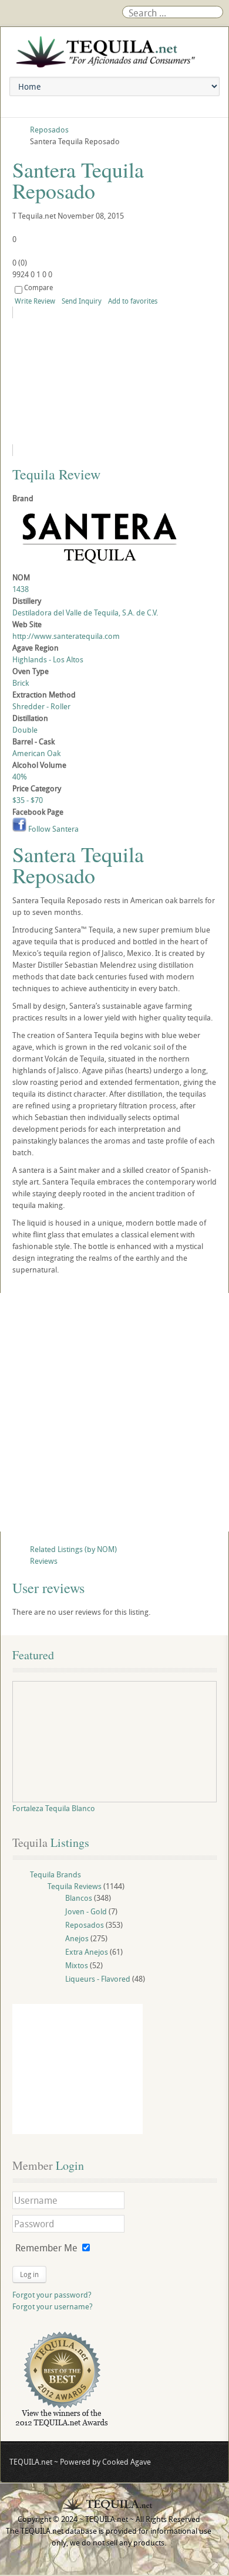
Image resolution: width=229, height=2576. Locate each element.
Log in (29, 2274)
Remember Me (46, 2248)
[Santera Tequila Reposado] (114, 381)
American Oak (36, 753)
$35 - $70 (28, 800)
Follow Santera (53, 829)
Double (25, 730)
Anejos (77, 1938)
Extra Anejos (87, 1952)
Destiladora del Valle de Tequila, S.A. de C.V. (85, 612)
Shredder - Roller (41, 706)
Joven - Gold (86, 1911)
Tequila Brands (55, 1874)
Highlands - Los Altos (48, 659)
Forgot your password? (52, 2295)
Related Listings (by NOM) (73, 1549)
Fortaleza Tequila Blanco (54, 1808)
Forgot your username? (53, 2306)
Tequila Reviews (75, 1886)
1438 (21, 589)
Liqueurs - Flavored (98, 1979)
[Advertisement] (114, 1412)
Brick (21, 683)
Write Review (35, 301)
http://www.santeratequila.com (66, 636)
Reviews (44, 1561)
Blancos (79, 1898)
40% (20, 777)
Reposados (85, 1925)
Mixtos (77, 1965)
